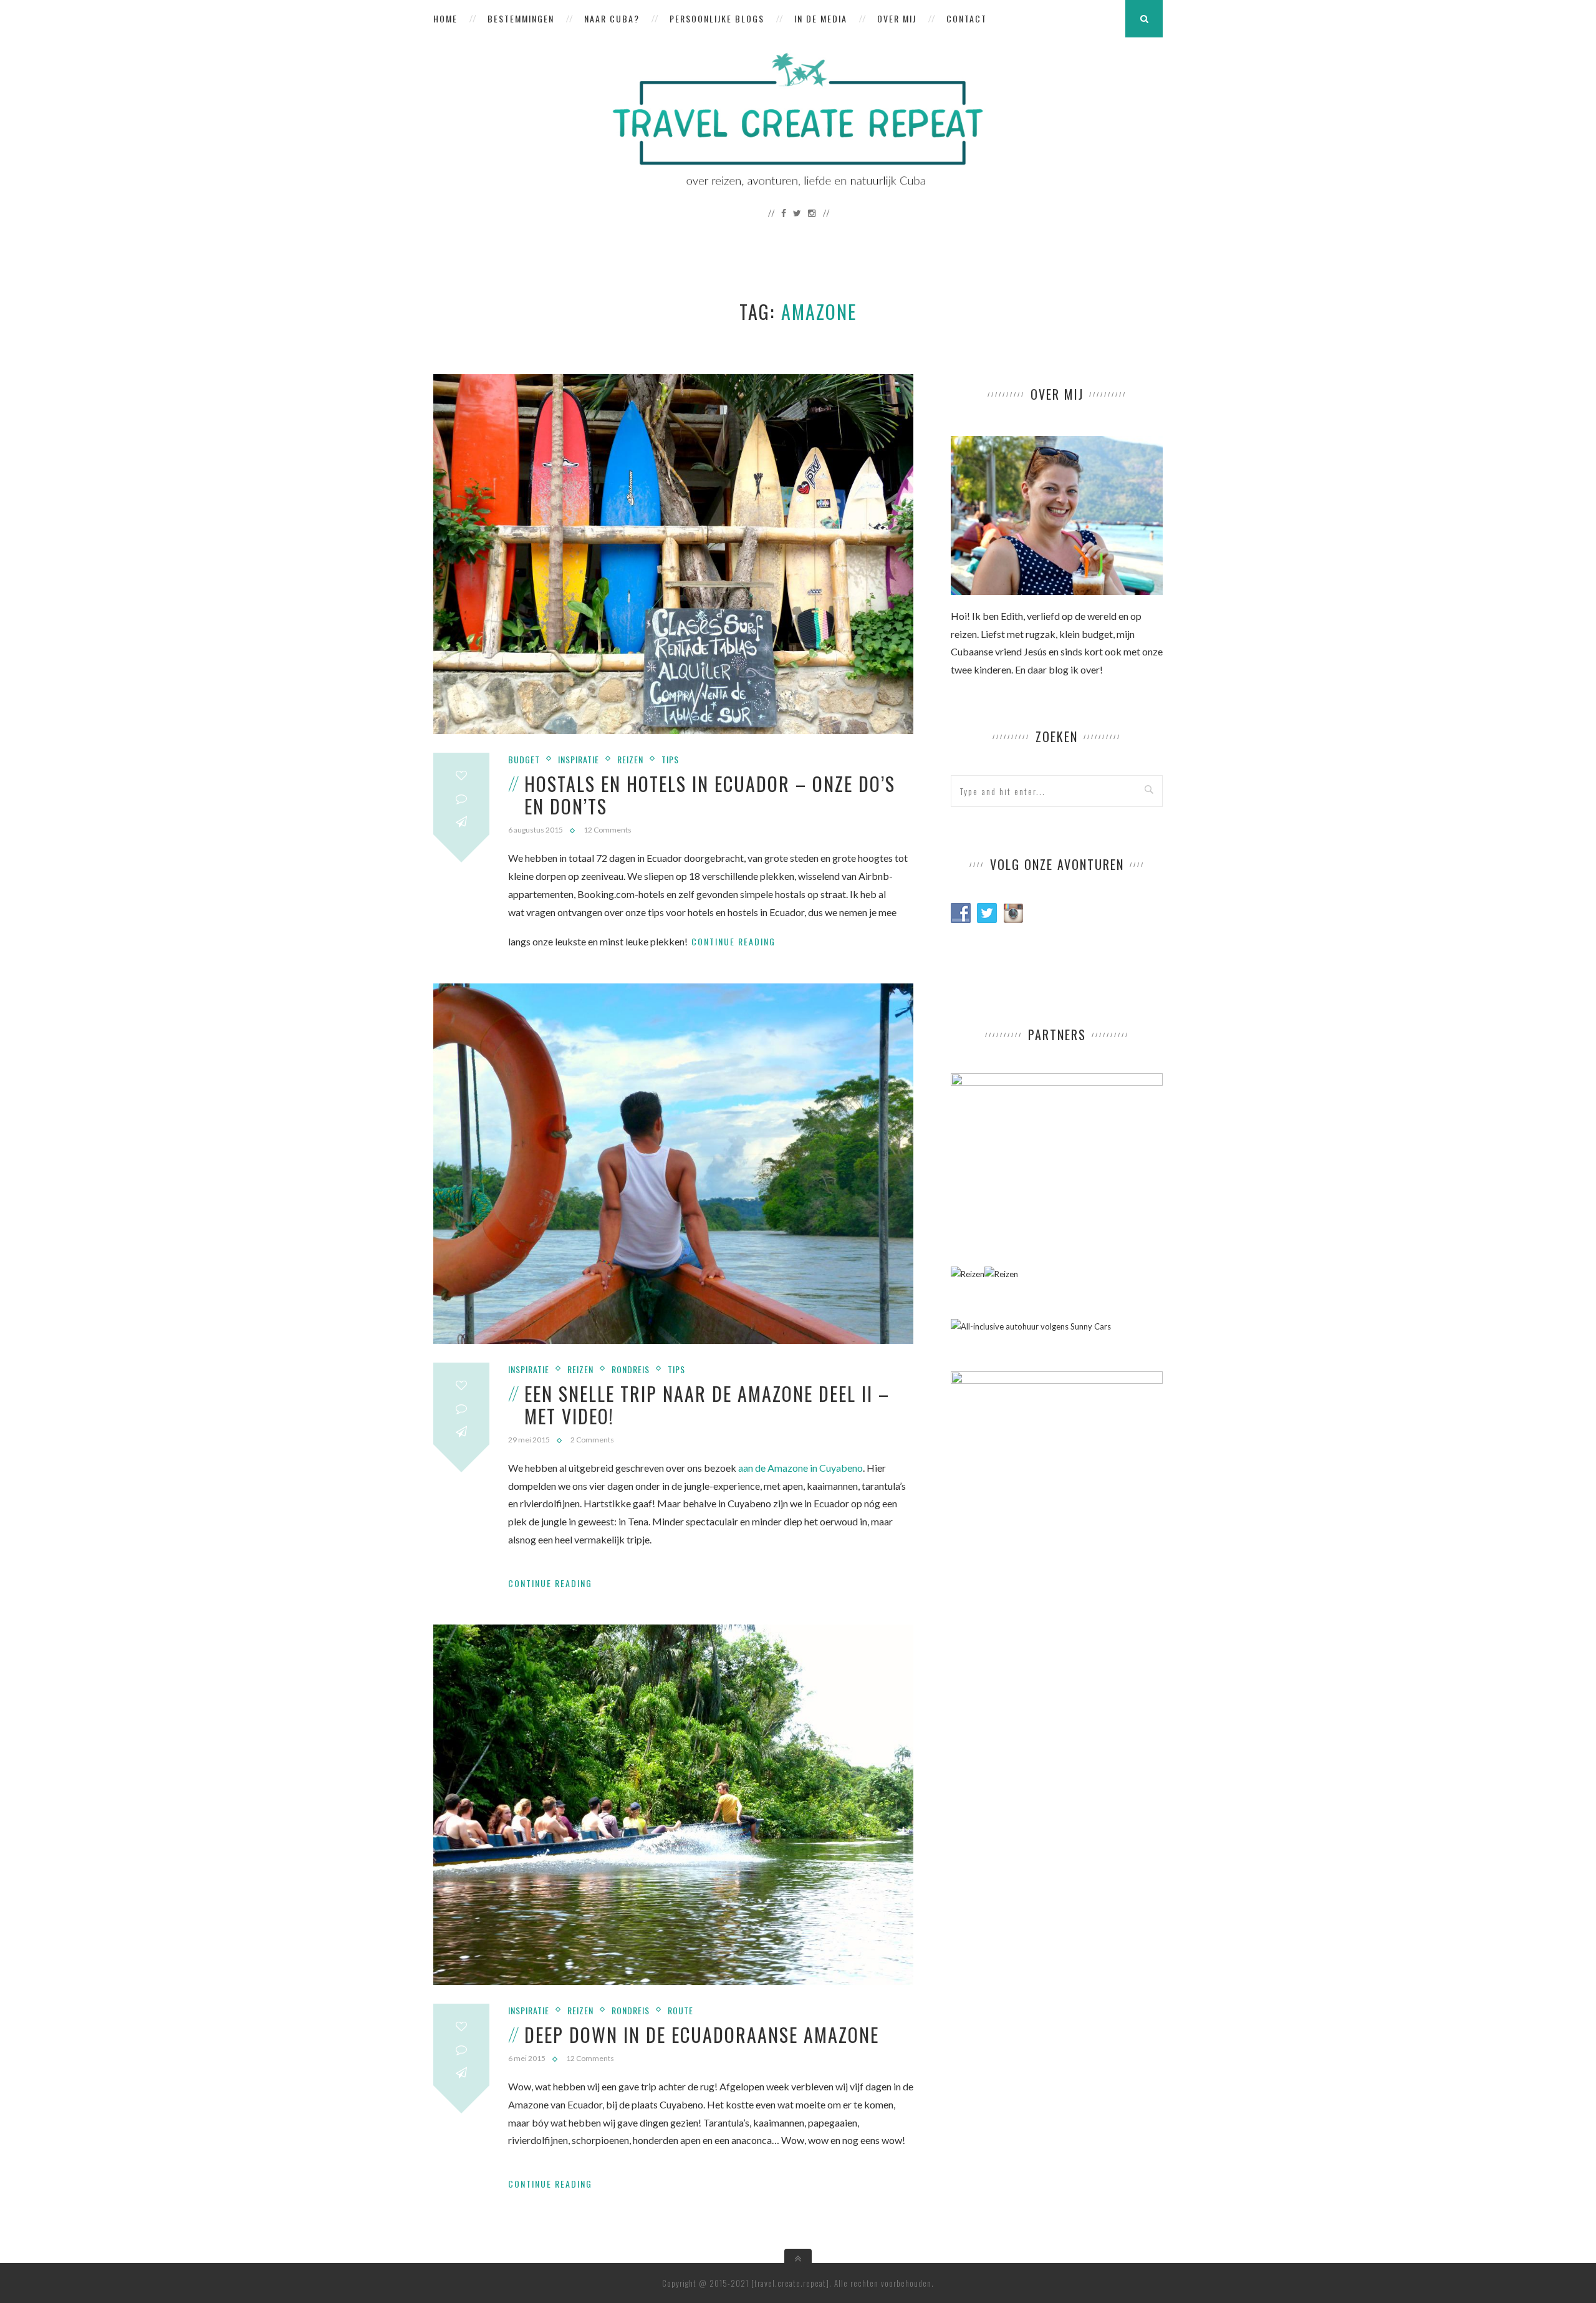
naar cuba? (612, 18)
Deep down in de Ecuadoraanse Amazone (702, 2035)
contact (967, 18)
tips (670, 759)
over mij (897, 18)
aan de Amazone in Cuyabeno (800, 1468)
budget (524, 759)
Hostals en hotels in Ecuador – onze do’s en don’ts (710, 795)
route (680, 2010)
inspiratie (579, 759)
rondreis (631, 1369)
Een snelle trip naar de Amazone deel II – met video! (707, 1405)
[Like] (461, 775)
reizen (630, 759)
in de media (821, 18)
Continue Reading (733, 941)
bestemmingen (521, 18)
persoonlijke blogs (717, 18)
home (445, 18)
